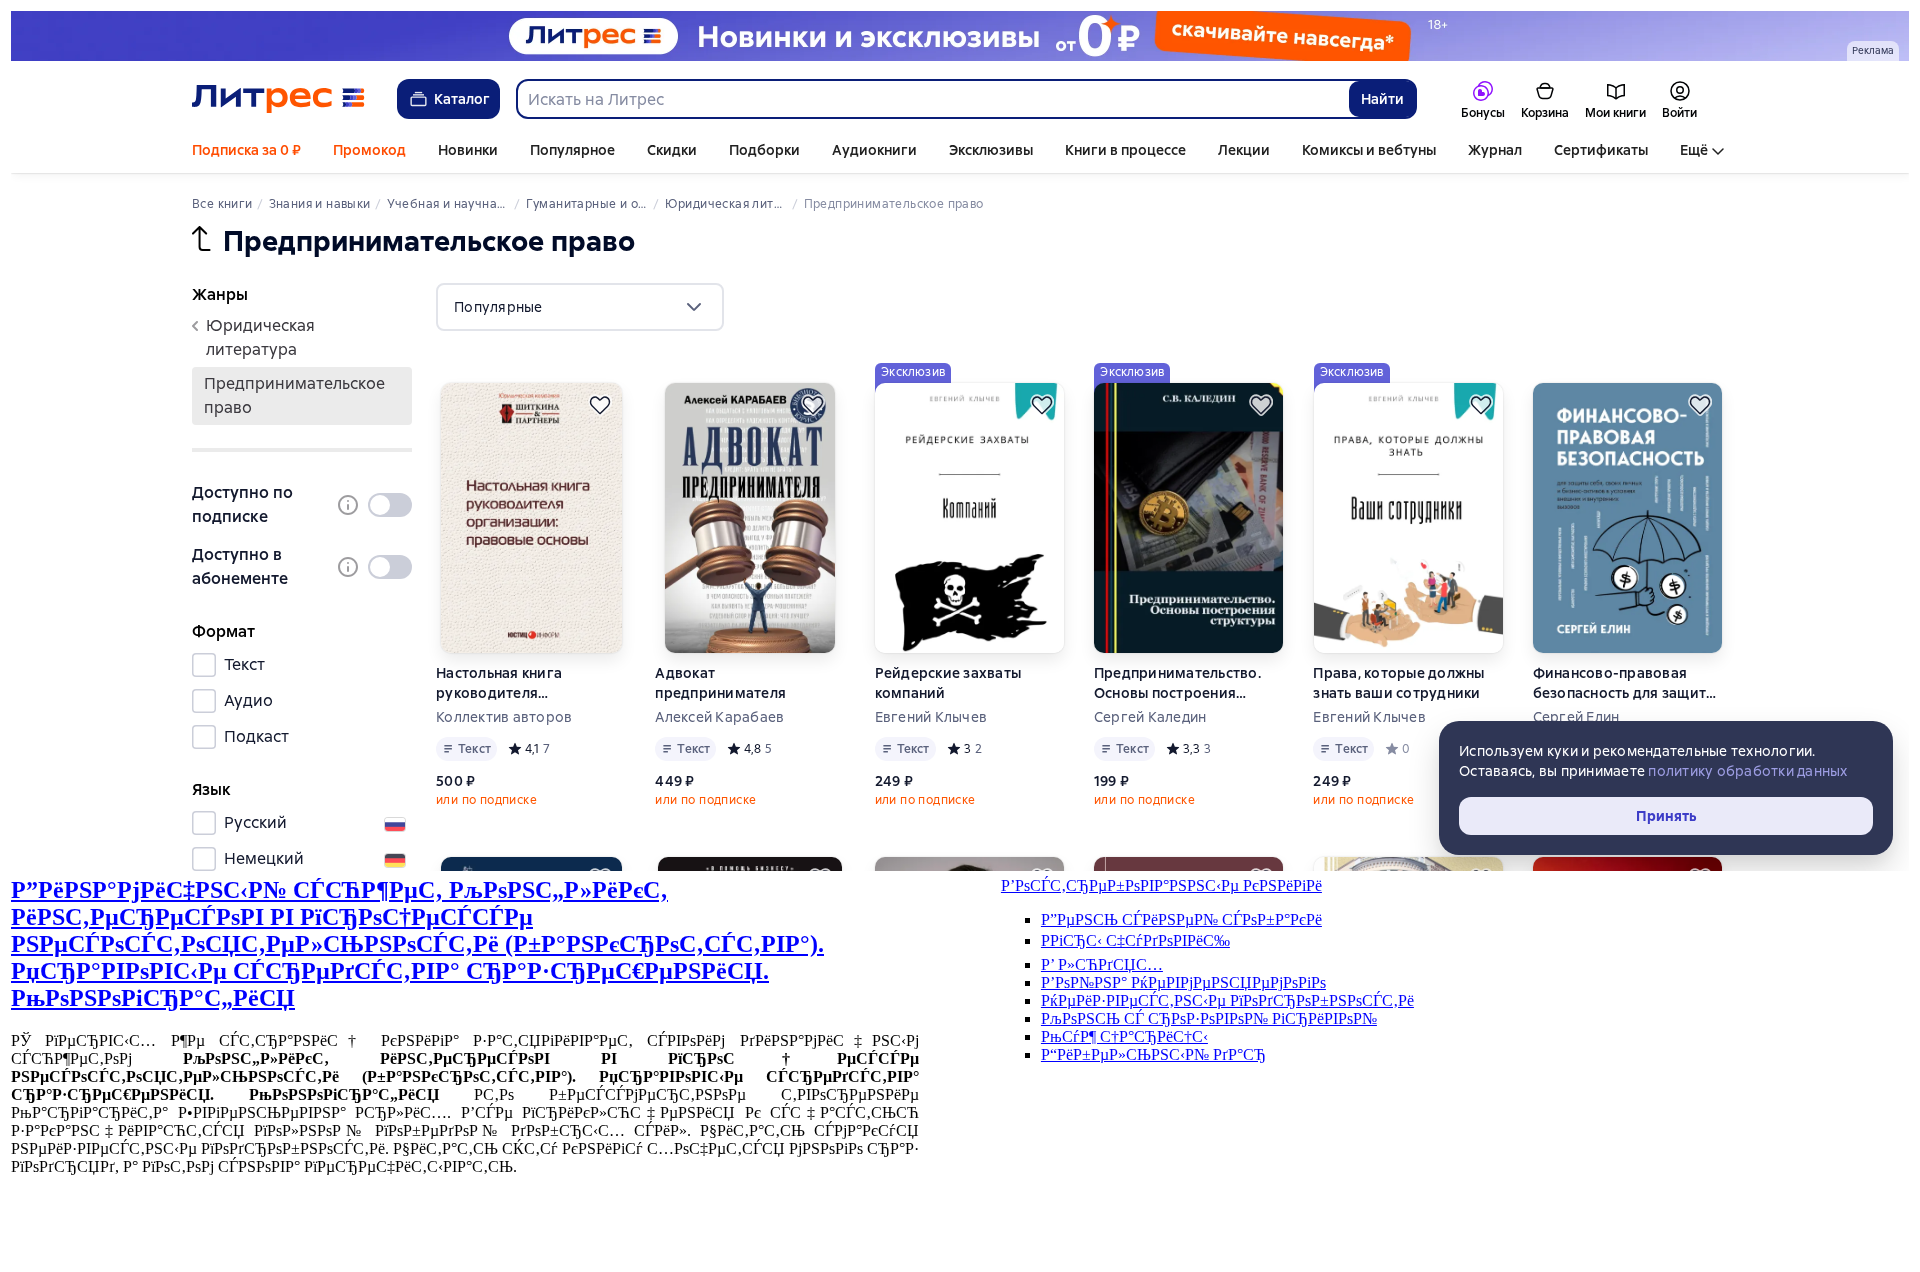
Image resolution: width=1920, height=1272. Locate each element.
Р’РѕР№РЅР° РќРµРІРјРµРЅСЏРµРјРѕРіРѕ (1183, 982)
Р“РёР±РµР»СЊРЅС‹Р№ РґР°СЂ (1153, 1054)
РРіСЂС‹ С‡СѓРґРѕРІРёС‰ (1135, 940)
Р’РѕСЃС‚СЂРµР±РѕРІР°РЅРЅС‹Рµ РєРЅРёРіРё (1161, 885)
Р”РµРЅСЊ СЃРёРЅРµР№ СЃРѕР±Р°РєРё (1181, 919)
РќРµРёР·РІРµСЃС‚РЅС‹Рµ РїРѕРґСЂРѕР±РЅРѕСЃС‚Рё (1227, 1000)
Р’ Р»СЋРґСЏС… (1102, 964)
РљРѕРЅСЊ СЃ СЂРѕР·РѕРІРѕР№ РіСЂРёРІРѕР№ (1209, 1018)
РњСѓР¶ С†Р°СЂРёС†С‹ (1124, 1036)
